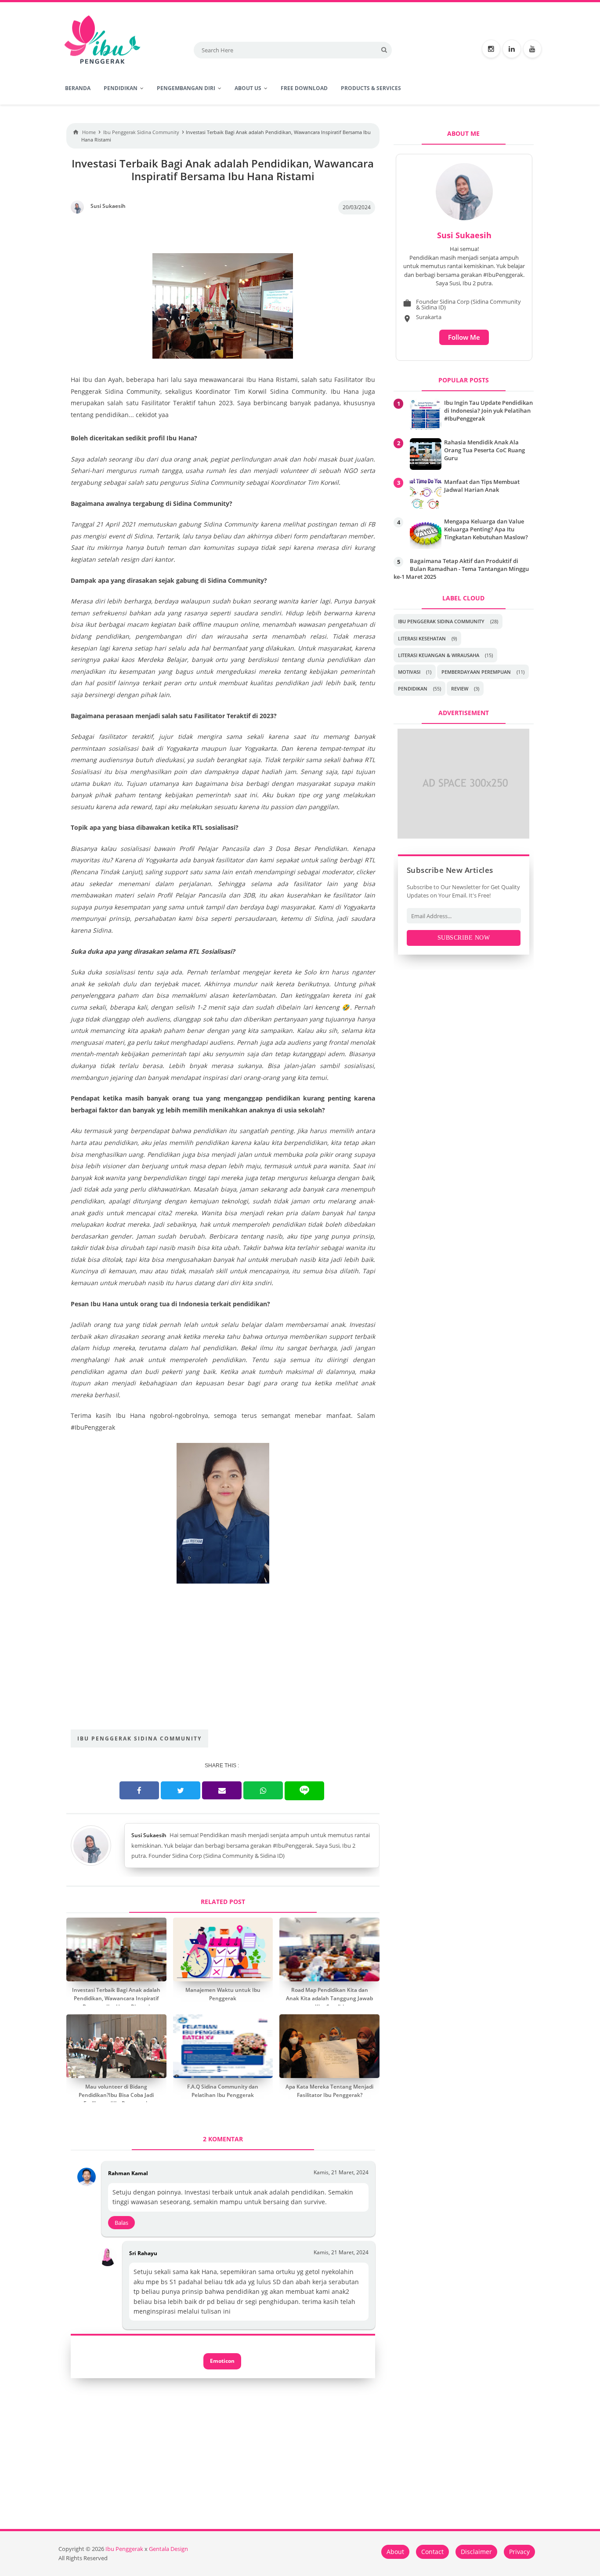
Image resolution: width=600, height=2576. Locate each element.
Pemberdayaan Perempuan (476, 672)
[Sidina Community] (491, 49)
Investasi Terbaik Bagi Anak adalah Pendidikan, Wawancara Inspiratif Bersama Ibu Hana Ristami (116, 1998)
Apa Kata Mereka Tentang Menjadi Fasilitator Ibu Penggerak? (329, 2091)
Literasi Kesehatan (422, 638)
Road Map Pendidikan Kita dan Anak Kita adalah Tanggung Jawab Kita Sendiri (329, 1998)
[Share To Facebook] (139, 1790)
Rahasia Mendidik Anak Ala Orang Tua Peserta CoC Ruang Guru (484, 450)
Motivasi (409, 672)
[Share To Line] (304, 1791)
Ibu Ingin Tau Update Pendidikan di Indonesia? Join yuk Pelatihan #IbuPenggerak (488, 411)
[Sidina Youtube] (532, 49)
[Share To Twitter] (181, 1790)
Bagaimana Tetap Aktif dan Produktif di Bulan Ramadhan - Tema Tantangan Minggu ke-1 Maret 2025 (461, 569)
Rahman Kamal (128, 2173)
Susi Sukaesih (149, 1835)
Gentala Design (168, 2549)
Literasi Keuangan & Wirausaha (439, 655)
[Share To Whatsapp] (263, 1790)
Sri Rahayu (143, 2253)
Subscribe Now (464, 938)
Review (460, 689)
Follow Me (464, 337)
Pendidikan (413, 689)
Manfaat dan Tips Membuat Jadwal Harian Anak (482, 486)
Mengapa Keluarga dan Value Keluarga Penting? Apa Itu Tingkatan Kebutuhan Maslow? (486, 529)
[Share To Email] (222, 1790)
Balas (121, 2223)
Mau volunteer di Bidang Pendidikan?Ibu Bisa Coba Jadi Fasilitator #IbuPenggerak (116, 2095)
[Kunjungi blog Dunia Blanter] (463, 836)
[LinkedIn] (512, 49)
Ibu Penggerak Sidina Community (139, 1739)
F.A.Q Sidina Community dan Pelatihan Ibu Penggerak (223, 2091)
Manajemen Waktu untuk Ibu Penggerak (223, 1994)
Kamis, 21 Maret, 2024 (341, 2172)
